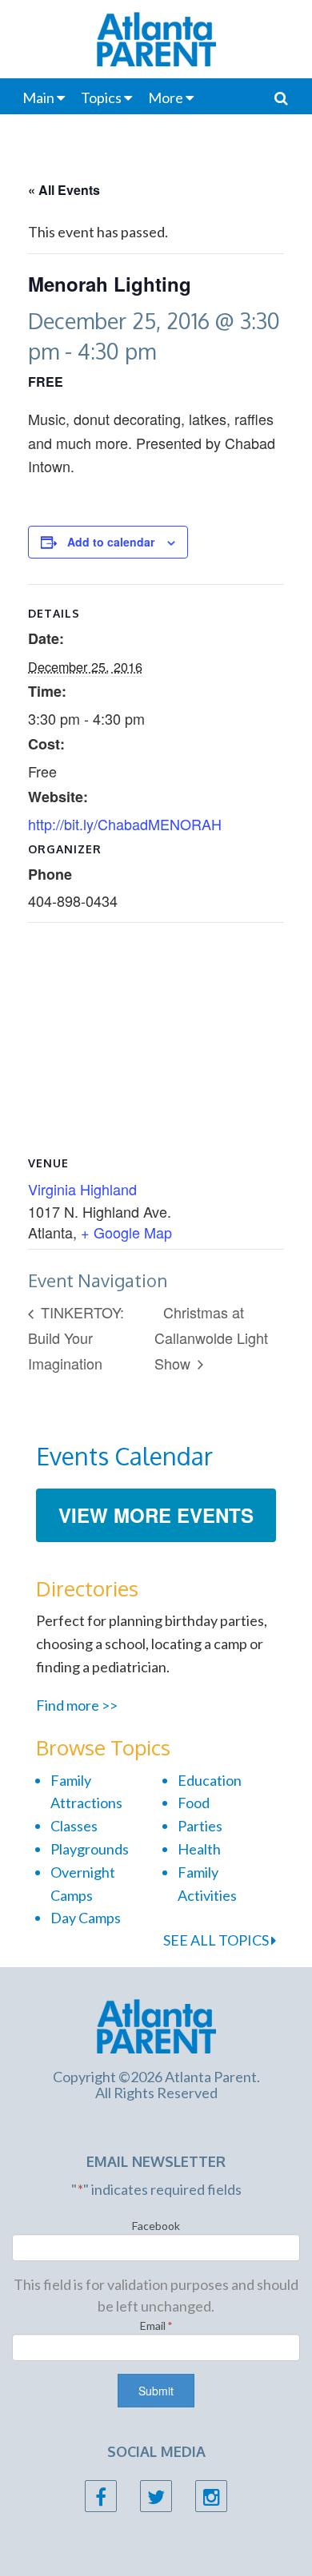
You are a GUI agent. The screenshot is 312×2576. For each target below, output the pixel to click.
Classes (74, 1826)
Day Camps (86, 1918)
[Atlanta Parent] (156, 2025)
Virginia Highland (82, 1189)
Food (194, 1803)
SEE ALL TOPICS (217, 1940)
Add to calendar (111, 542)
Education (210, 1780)
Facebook (156, 2226)
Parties (200, 1826)
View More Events (156, 1515)
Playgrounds (90, 1849)
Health (199, 1849)
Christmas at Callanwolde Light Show (211, 1337)
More (166, 97)
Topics (101, 97)
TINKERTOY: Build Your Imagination (76, 1337)
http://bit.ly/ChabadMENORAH (125, 824)
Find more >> (77, 1705)
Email (156, 2326)
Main (38, 97)
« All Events (64, 190)
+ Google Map (126, 1232)
